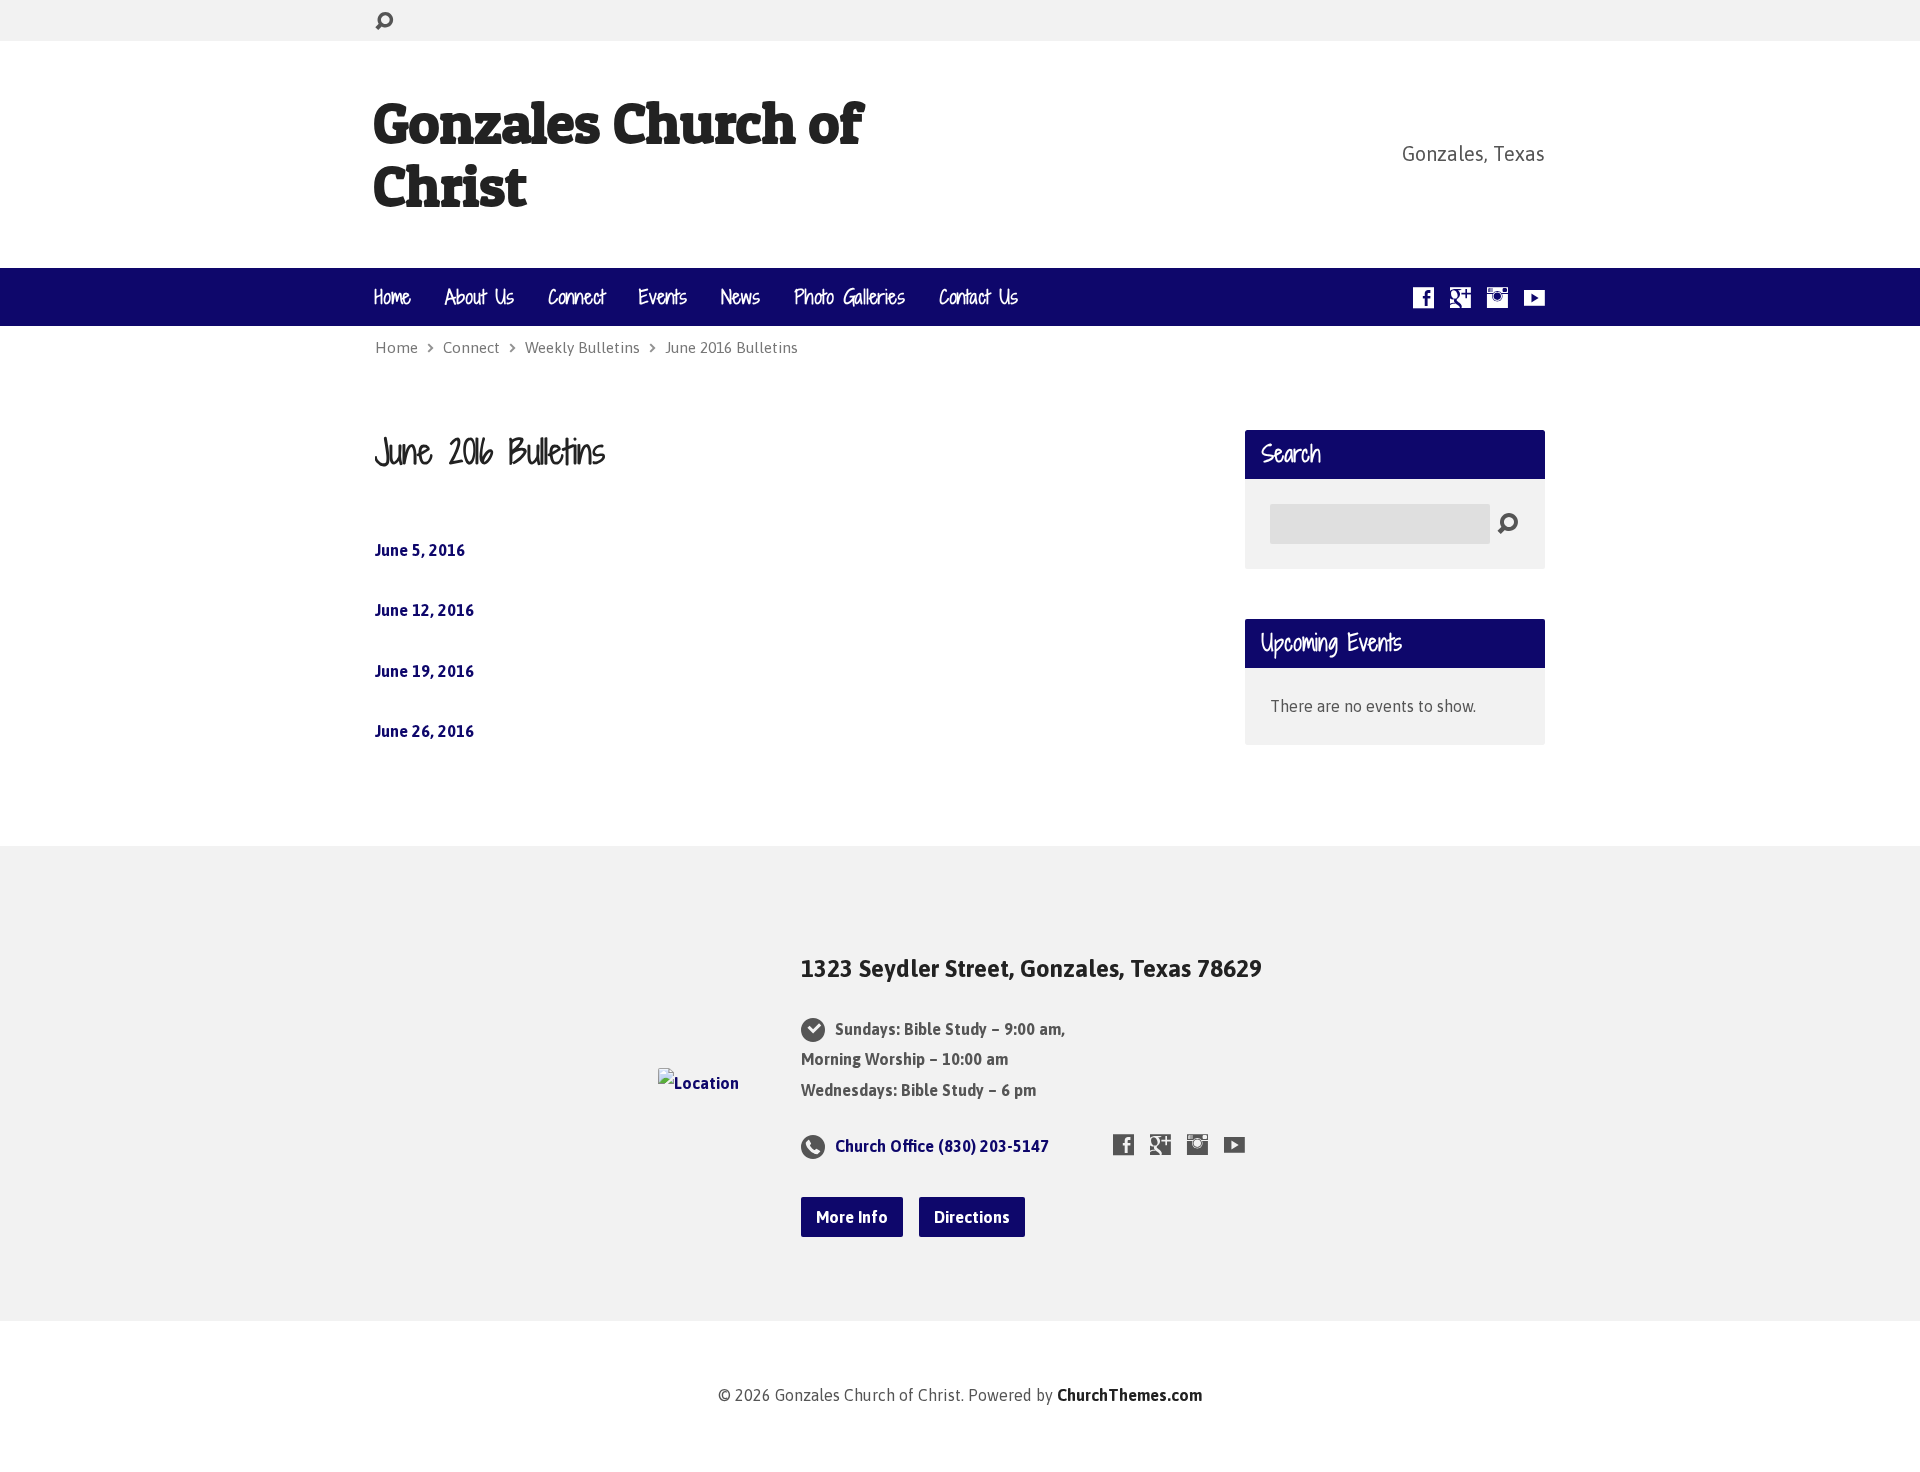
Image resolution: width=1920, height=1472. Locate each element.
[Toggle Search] (384, 21)
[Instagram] (1497, 297)
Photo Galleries (849, 297)
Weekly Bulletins (582, 347)
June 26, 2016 (424, 731)
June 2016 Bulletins (731, 347)
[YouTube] (1534, 297)
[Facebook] (1423, 297)
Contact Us (978, 297)
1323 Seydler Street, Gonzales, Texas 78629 (1031, 968)
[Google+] (1460, 297)
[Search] (1507, 524)
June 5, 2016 (420, 550)
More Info (852, 1217)
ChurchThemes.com (1129, 1395)
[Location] (698, 1083)
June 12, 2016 (424, 610)
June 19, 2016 (424, 671)
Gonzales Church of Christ (617, 153)
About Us (479, 297)
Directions (972, 1217)
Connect (576, 297)
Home (393, 297)
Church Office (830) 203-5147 (942, 1146)
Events (663, 297)
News (740, 297)
